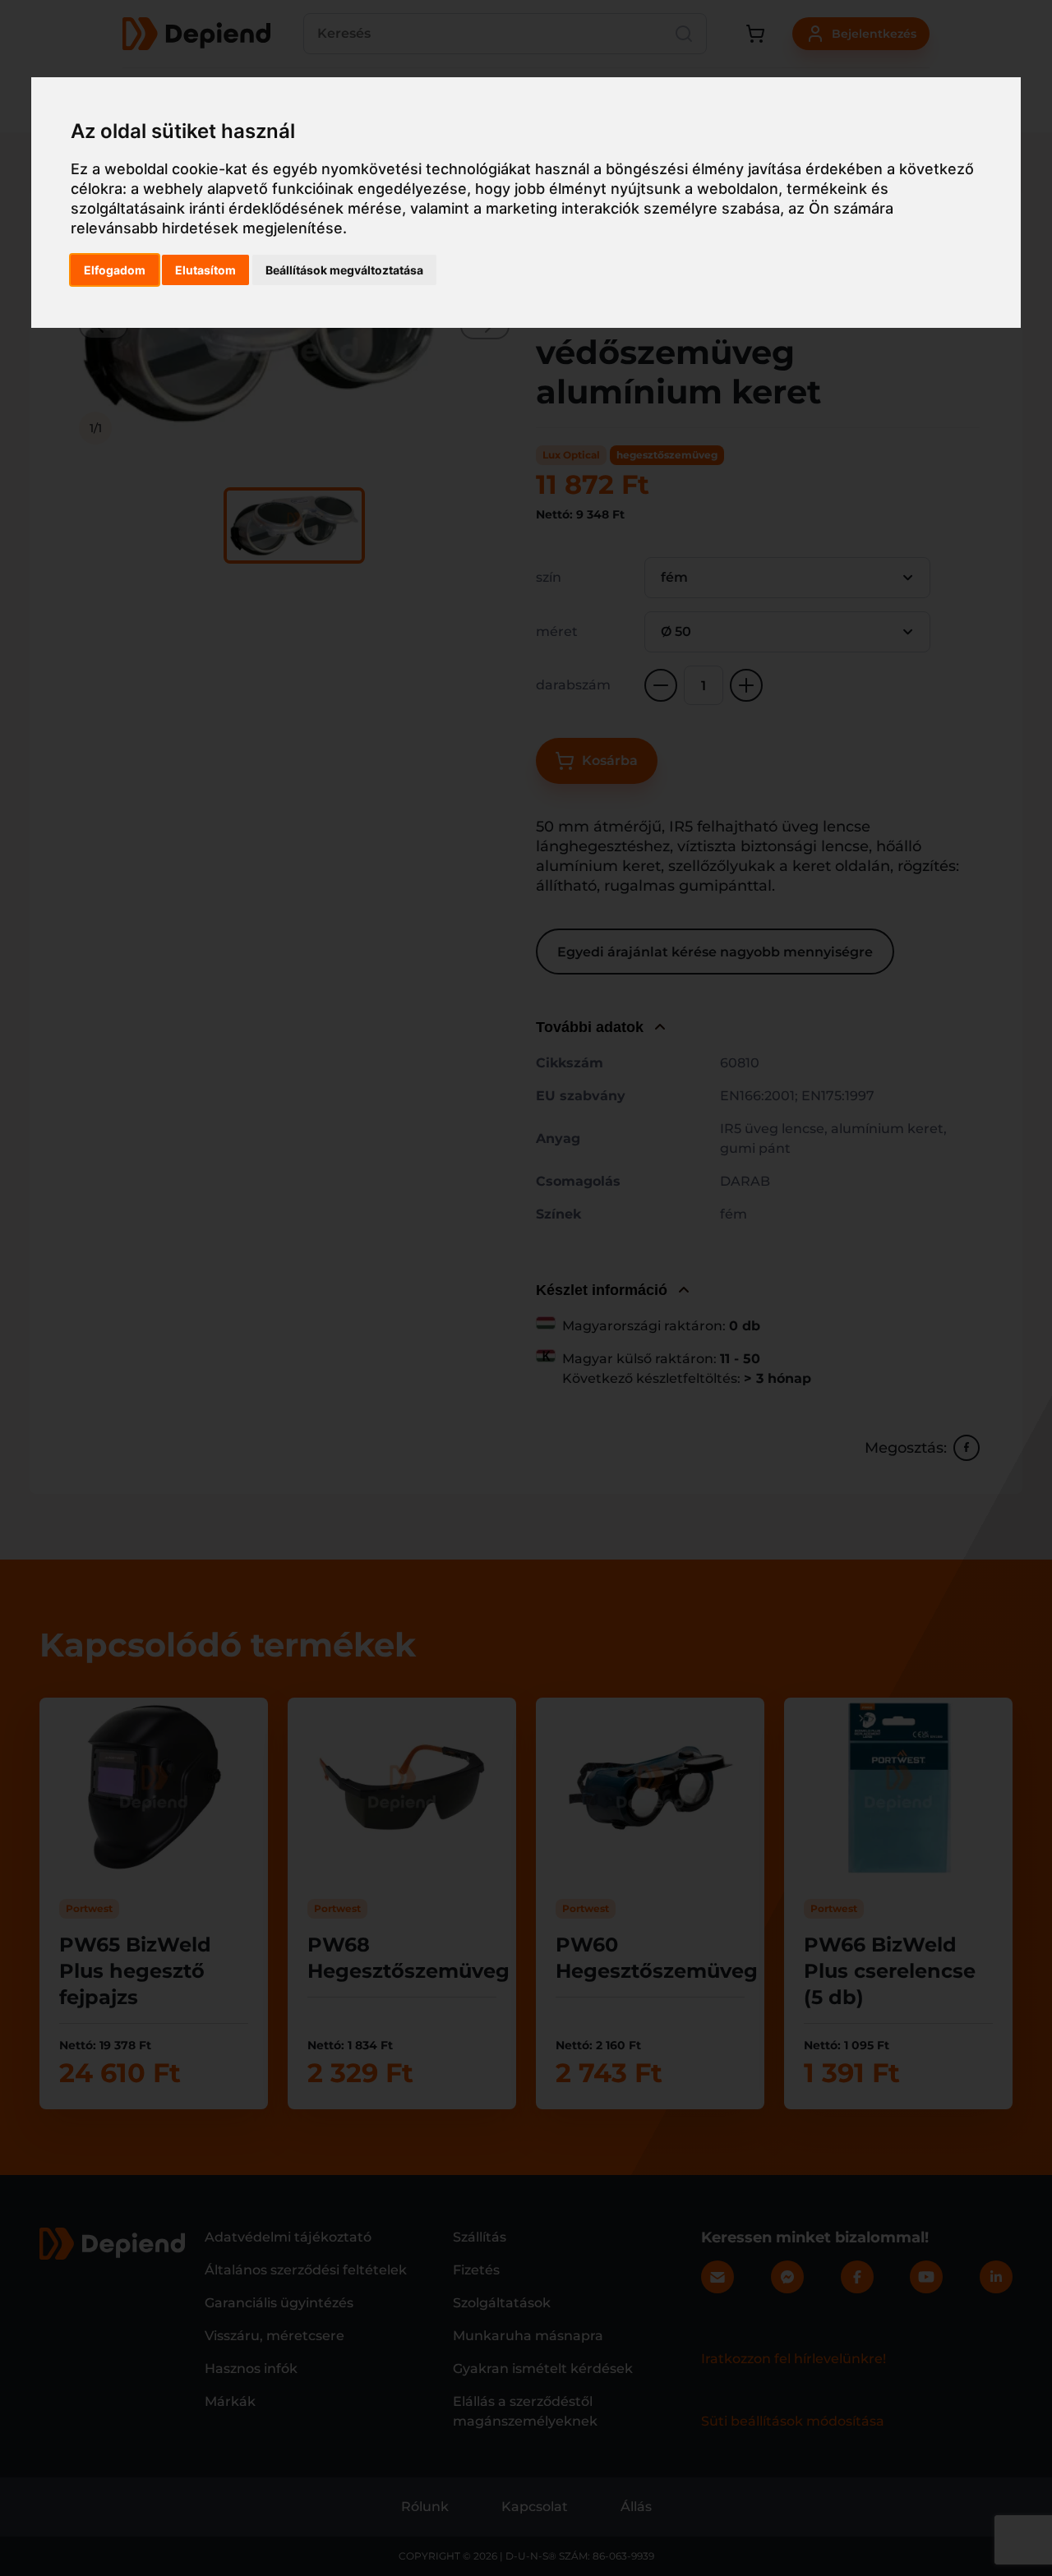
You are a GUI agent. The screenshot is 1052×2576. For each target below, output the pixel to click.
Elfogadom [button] (115, 270)
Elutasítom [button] (205, 270)
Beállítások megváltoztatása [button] (344, 270)
